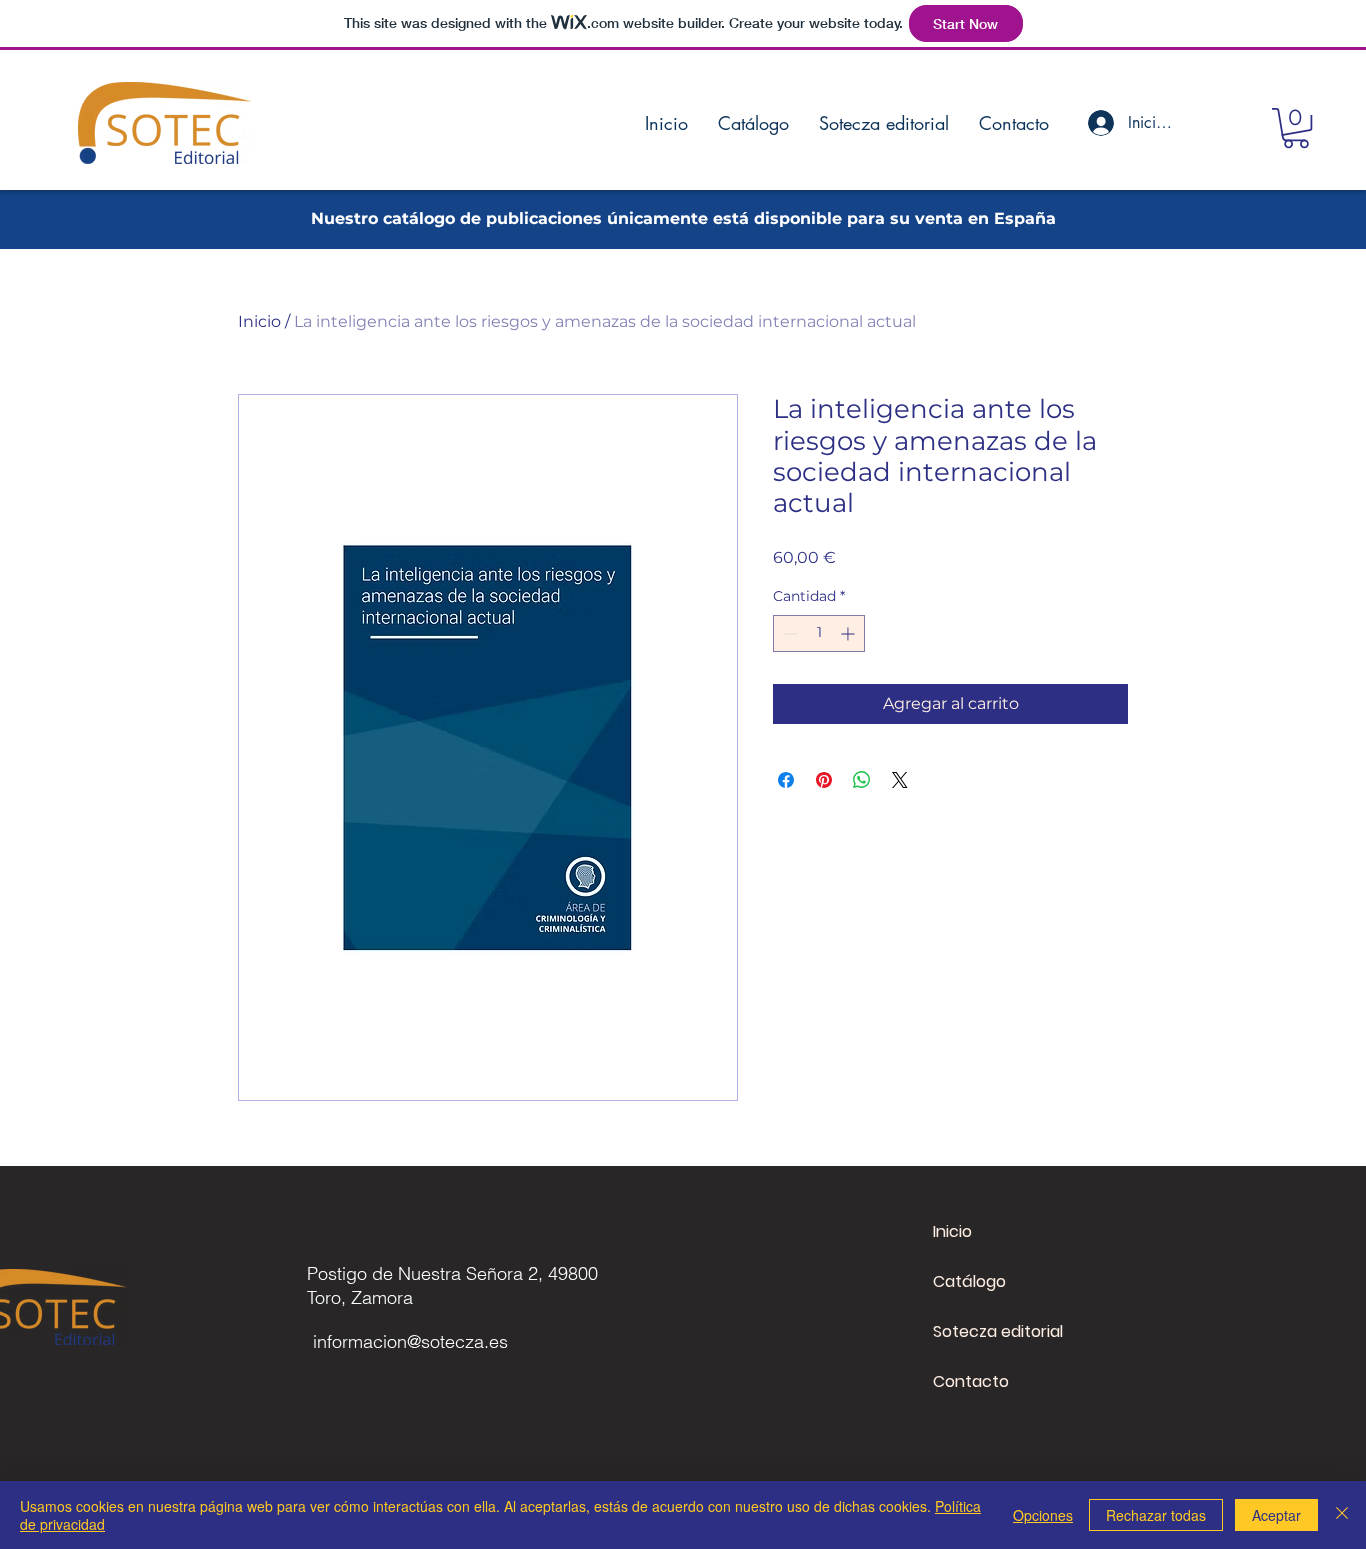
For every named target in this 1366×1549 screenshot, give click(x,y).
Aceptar (1276, 1515)
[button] (1296, 128)
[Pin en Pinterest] (824, 780)
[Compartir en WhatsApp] (862, 780)
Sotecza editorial (998, 1331)
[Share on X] (900, 780)
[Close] (1342, 1515)
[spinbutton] (819, 633)
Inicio (259, 321)
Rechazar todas (1156, 1515)
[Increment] (849, 633)
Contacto (971, 1381)
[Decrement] (788, 633)
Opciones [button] (1043, 1515)
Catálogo (969, 1281)
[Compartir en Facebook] (786, 780)
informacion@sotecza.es (410, 1341)
